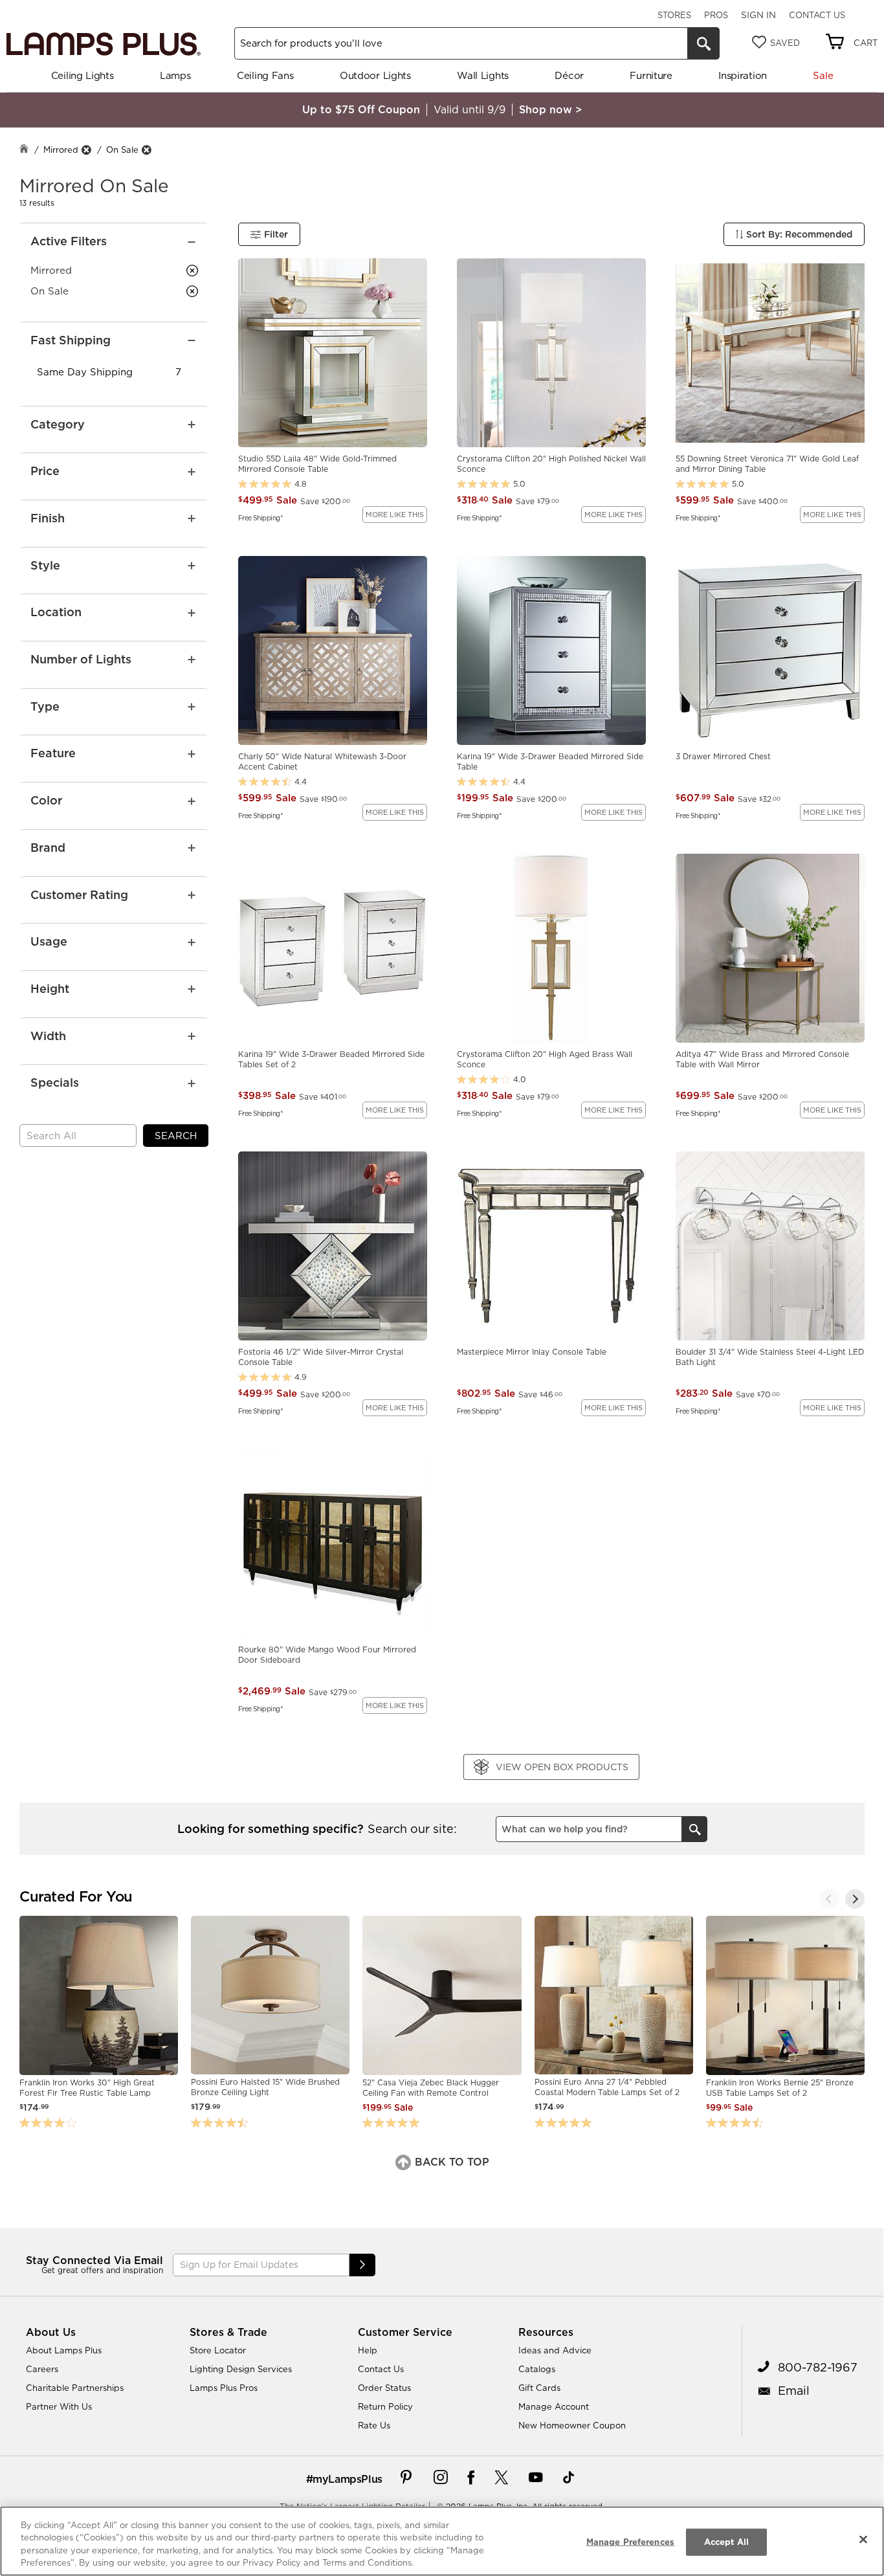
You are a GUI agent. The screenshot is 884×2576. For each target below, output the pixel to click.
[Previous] (829, 1899)
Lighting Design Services (241, 2369)
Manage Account (554, 2406)
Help (368, 2350)
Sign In (758, 15)
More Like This (395, 515)
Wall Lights (483, 75)
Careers (42, 2369)
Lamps (175, 75)
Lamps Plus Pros (224, 2388)
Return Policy (385, 2406)
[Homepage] (24, 150)
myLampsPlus (348, 2479)
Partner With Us (59, 2406)
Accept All (726, 2542)
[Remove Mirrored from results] (86, 150)
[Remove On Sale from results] (146, 150)
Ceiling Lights (83, 75)
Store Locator (218, 2350)
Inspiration (743, 75)
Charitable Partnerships (75, 2388)
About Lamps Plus (64, 2350)
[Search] (703, 43)
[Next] (855, 1899)
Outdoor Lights (375, 75)
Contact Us (817, 15)
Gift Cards (539, 2388)
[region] (442, 2541)
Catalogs (537, 2369)
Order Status (384, 2388)
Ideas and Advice (555, 2350)
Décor (569, 75)
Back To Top (450, 2162)
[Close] (863, 2539)
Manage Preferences (630, 2542)
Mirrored (61, 150)
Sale (823, 75)
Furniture (651, 75)
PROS (716, 15)
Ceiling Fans (265, 75)
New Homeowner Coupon (572, 2425)
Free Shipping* (260, 517)
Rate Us (374, 2425)
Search (176, 1136)
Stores (674, 15)
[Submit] (362, 2265)
